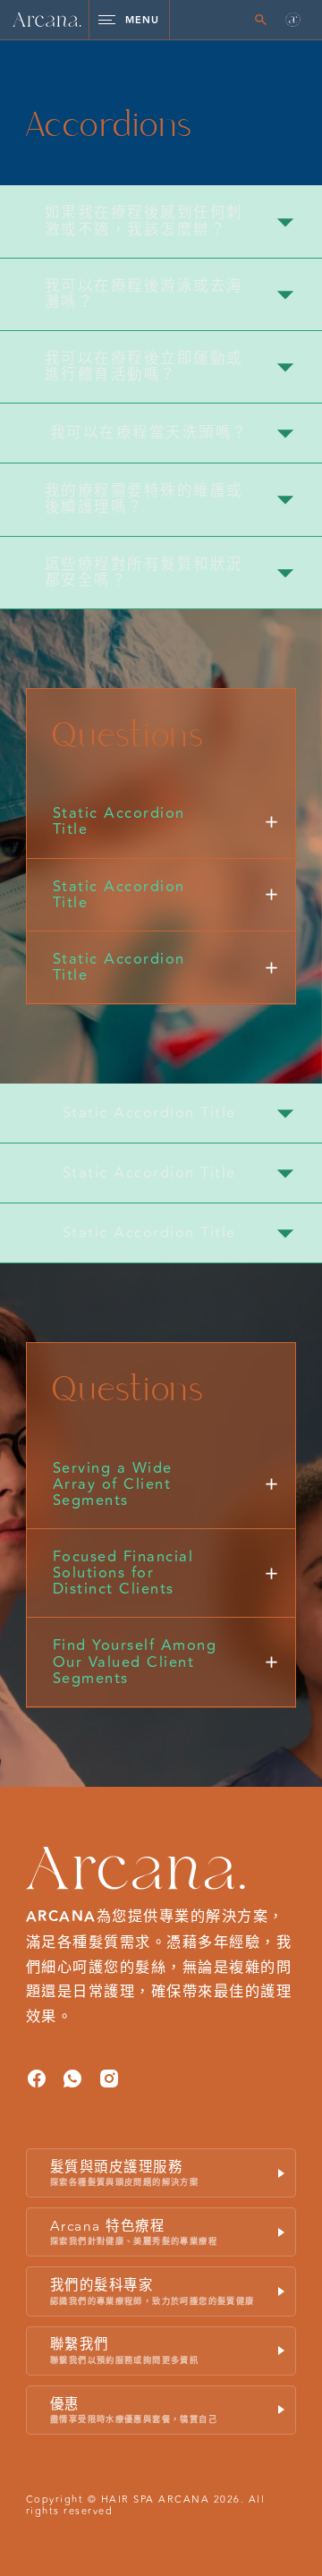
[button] (293, 20)
